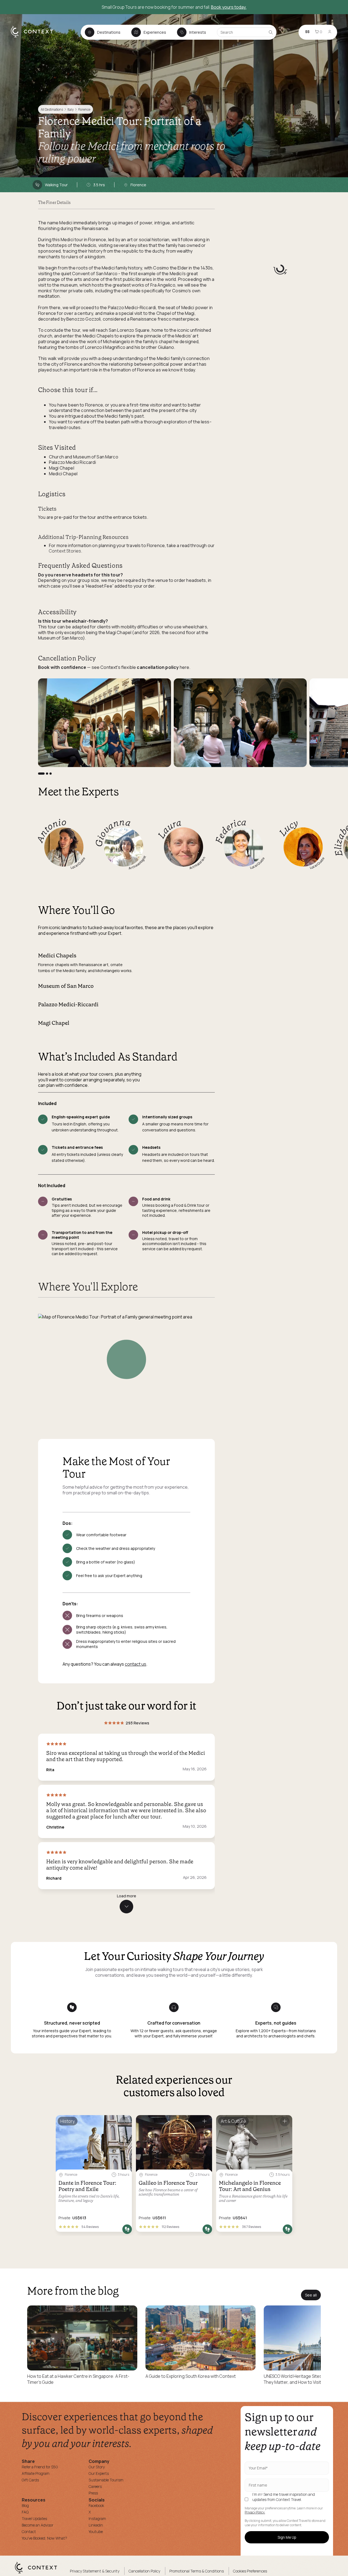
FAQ (25, 2512)
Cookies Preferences (250, 2571)
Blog (25, 2505)
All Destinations (52, 109)
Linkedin (96, 2525)
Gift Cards (30, 2480)
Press (93, 2493)
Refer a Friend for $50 (40, 2467)
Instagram (97, 2518)
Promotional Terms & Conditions (197, 2571)
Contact (29, 2532)
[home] (35, 37)
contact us (136, 1664)
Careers (95, 2486)
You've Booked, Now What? (44, 2538)
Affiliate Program (36, 2473)
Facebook (96, 2505)
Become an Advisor (38, 2525)
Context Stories (65, 551)
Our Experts (99, 2473)
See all (311, 2295)
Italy (70, 109)
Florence (84, 109)
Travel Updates (34, 2518)
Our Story (97, 2467)
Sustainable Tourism (106, 2480)
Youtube (96, 2532)
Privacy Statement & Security (95, 2571)
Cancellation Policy (144, 2571)
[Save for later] (124, 2122)
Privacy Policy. (255, 2512)
